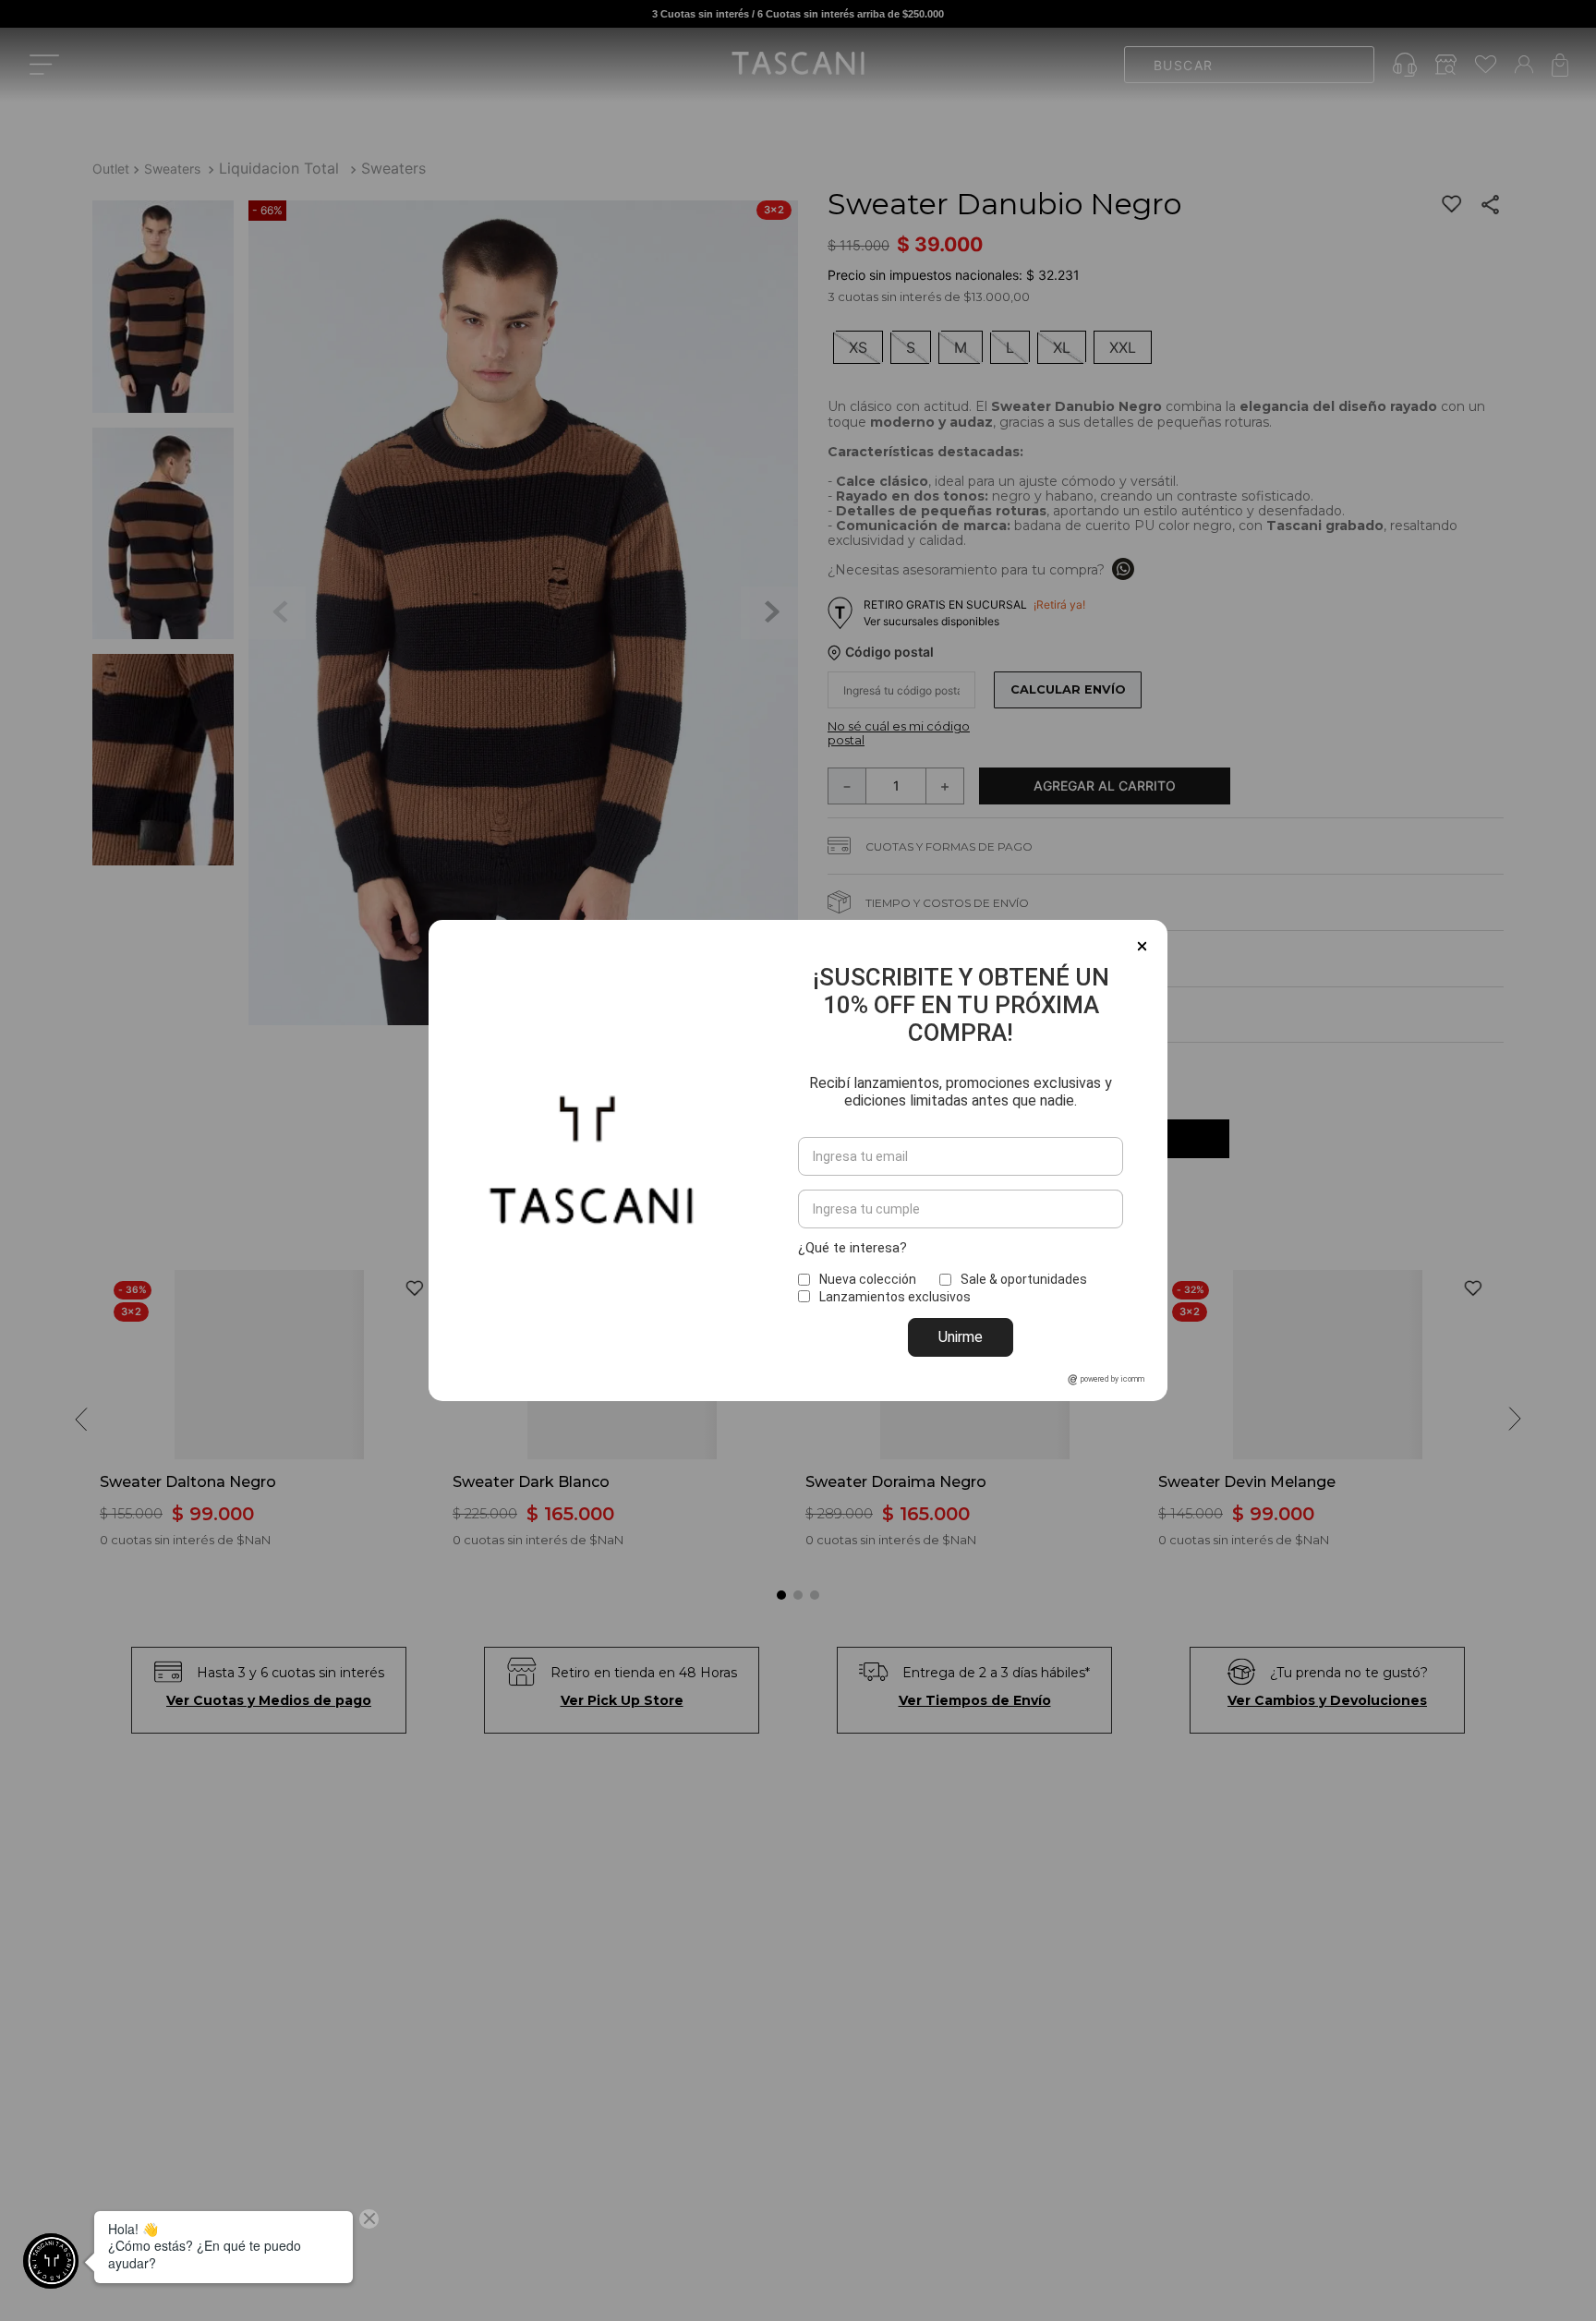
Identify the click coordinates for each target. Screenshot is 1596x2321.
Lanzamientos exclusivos (895, 1297)
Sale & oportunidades (1024, 1279)
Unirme (961, 1337)
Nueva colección (868, 1279)
